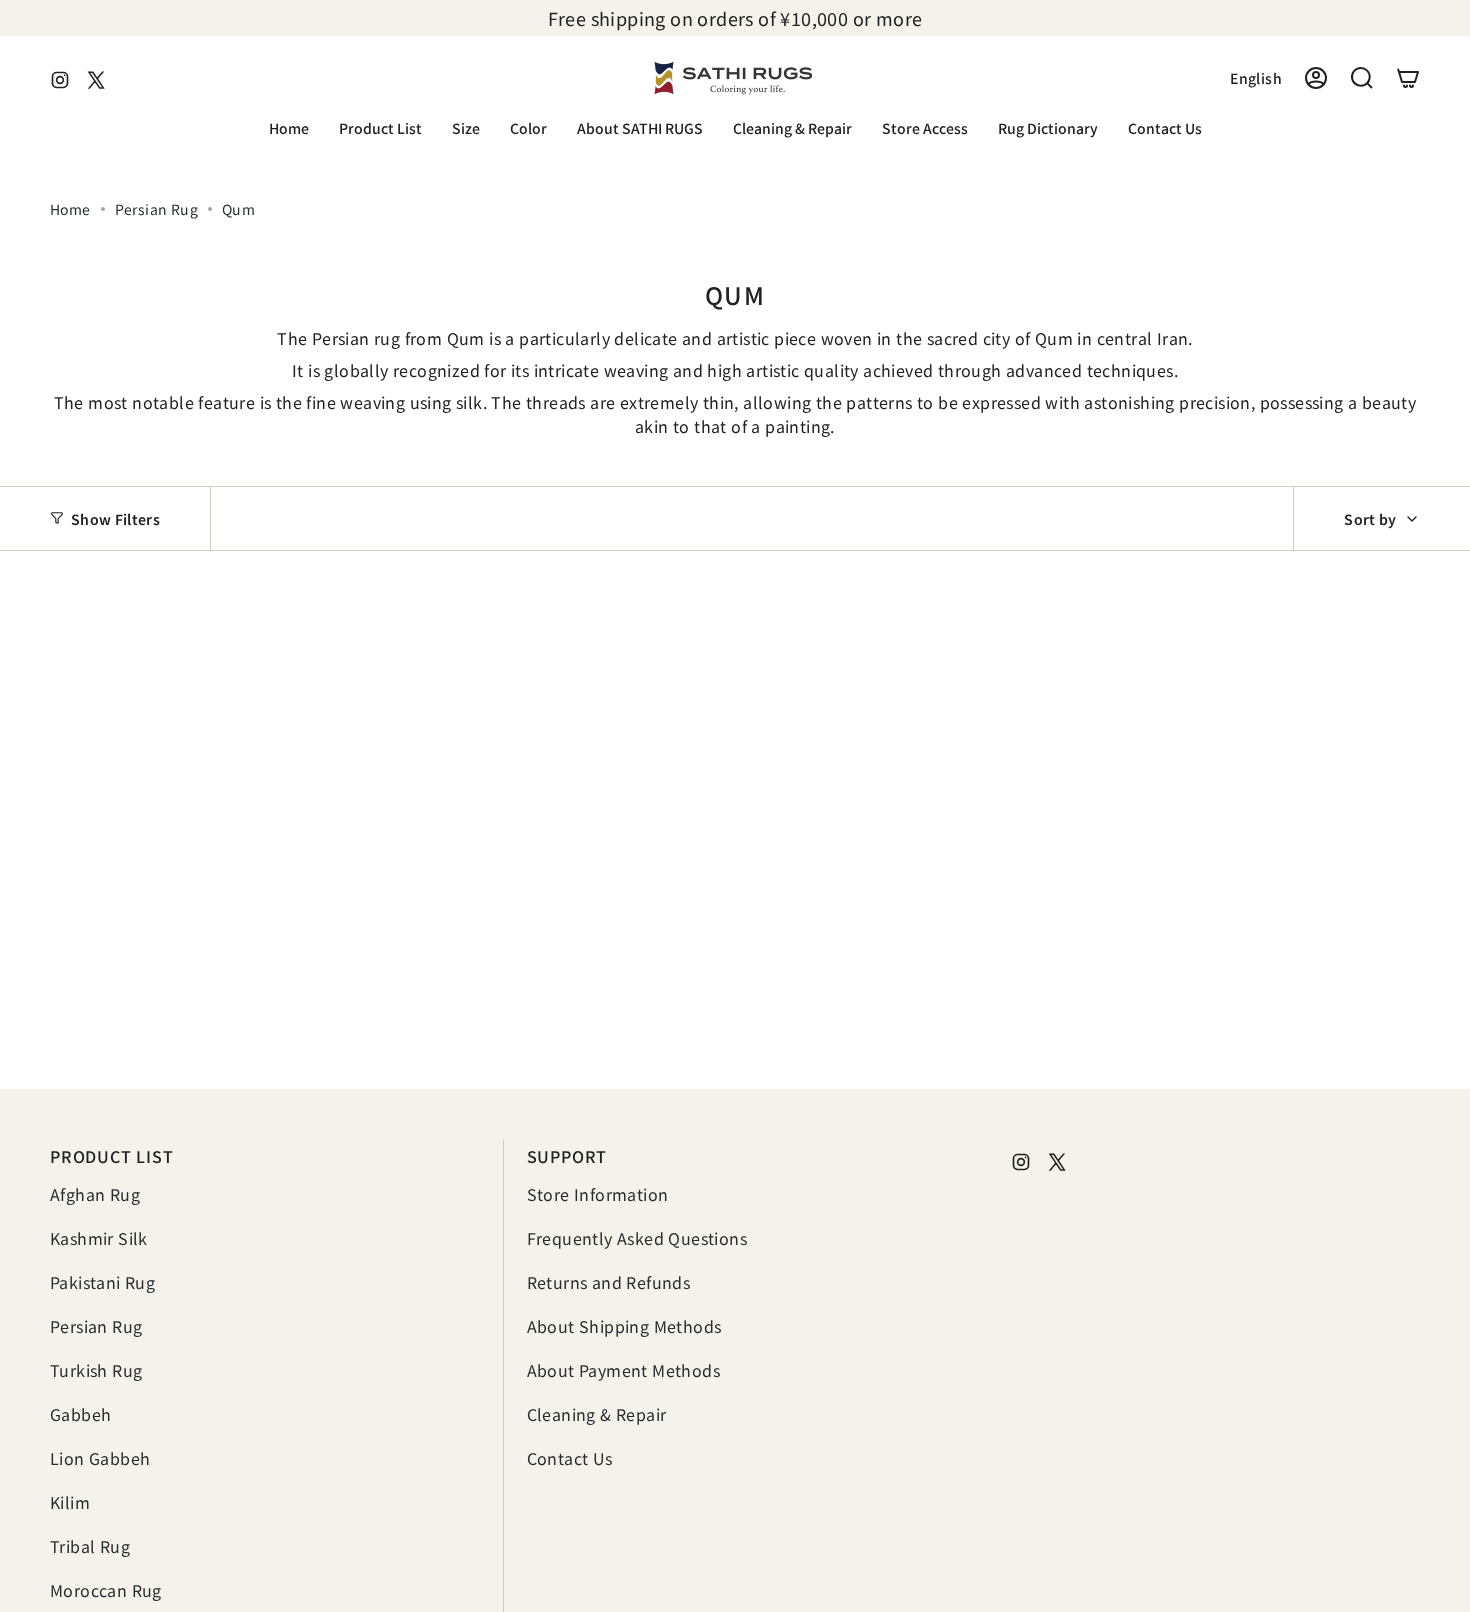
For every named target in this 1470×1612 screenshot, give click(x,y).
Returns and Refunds (609, 1282)
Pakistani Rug (102, 1282)
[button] (380, 129)
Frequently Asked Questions (637, 1238)
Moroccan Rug (106, 1590)
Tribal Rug (90, 1546)
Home (70, 209)
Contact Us (570, 1458)
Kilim (70, 1502)
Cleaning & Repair (597, 1414)
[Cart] (1408, 78)
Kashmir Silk (99, 1238)
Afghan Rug (95, 1194)
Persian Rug (156, 209)
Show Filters (115, 518)
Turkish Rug (96, 1370)
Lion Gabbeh (100, 1458)
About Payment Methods (623, 1370)
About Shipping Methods (624, 1326)
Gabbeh (80, 1414)
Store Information (598, 1194)
